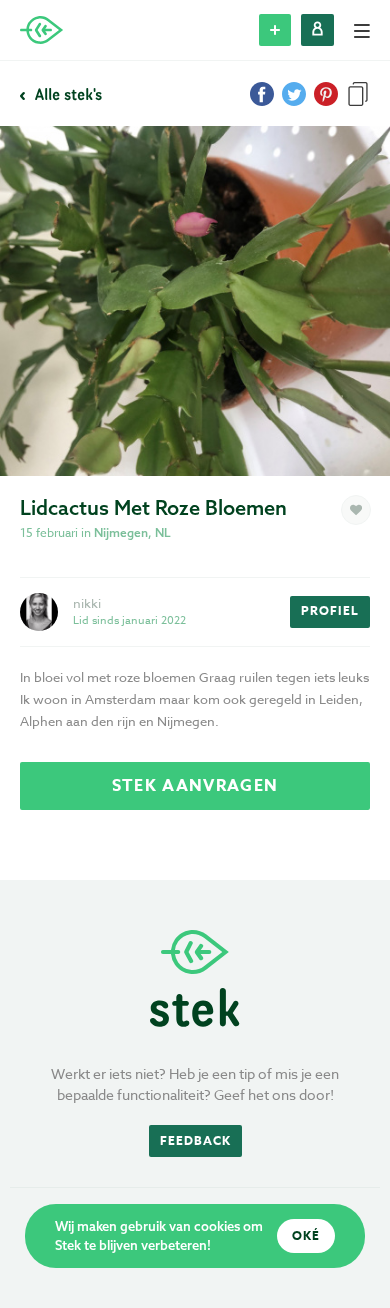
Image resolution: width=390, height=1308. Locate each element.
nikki (87, 603)
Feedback (195, 1140)
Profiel (330, 610)
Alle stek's (66, 94)
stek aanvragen (195, 786)
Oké (306, 1235)
